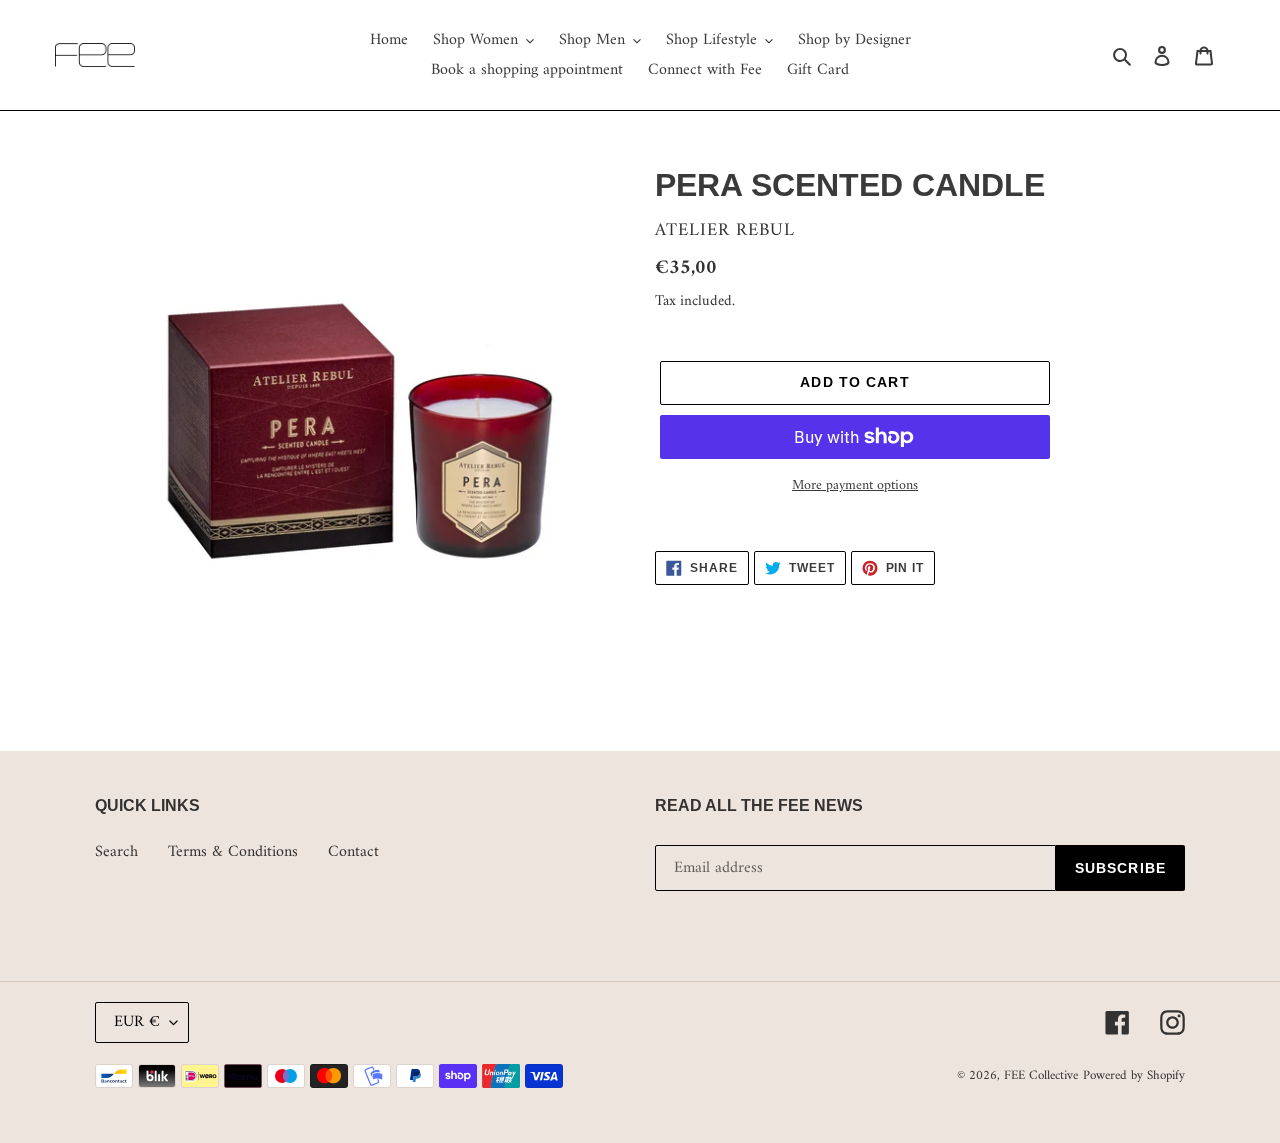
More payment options (855, 485)
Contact (353, 852)
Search (116, 852)
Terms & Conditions (233, 852)
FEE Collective (1041, 1075)
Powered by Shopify (1134, 1075)
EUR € (137, 1022)
